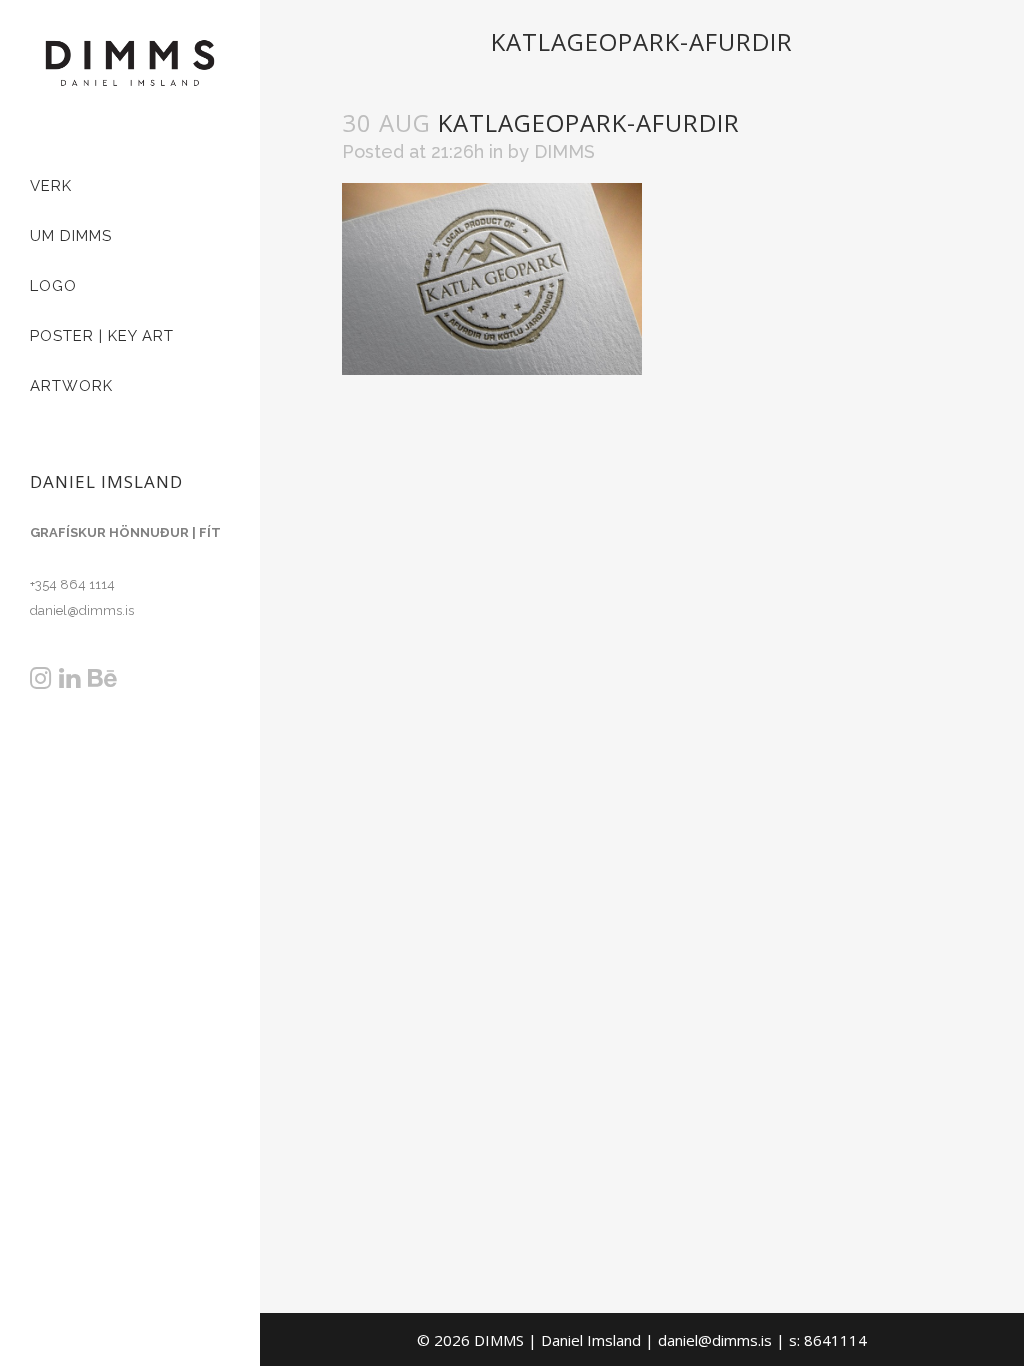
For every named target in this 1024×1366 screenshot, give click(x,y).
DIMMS (564, 151)
